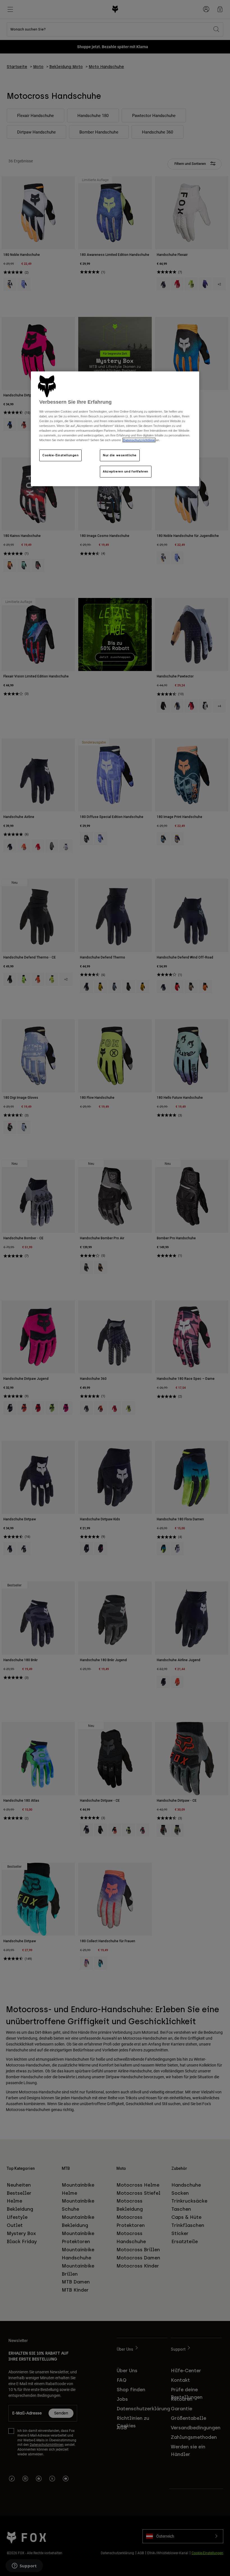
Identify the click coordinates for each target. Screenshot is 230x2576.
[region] (115, 429)
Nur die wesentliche (120, 455)
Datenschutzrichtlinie (139, 440)
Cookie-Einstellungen (60, 455)
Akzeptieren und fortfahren (126, 471)
